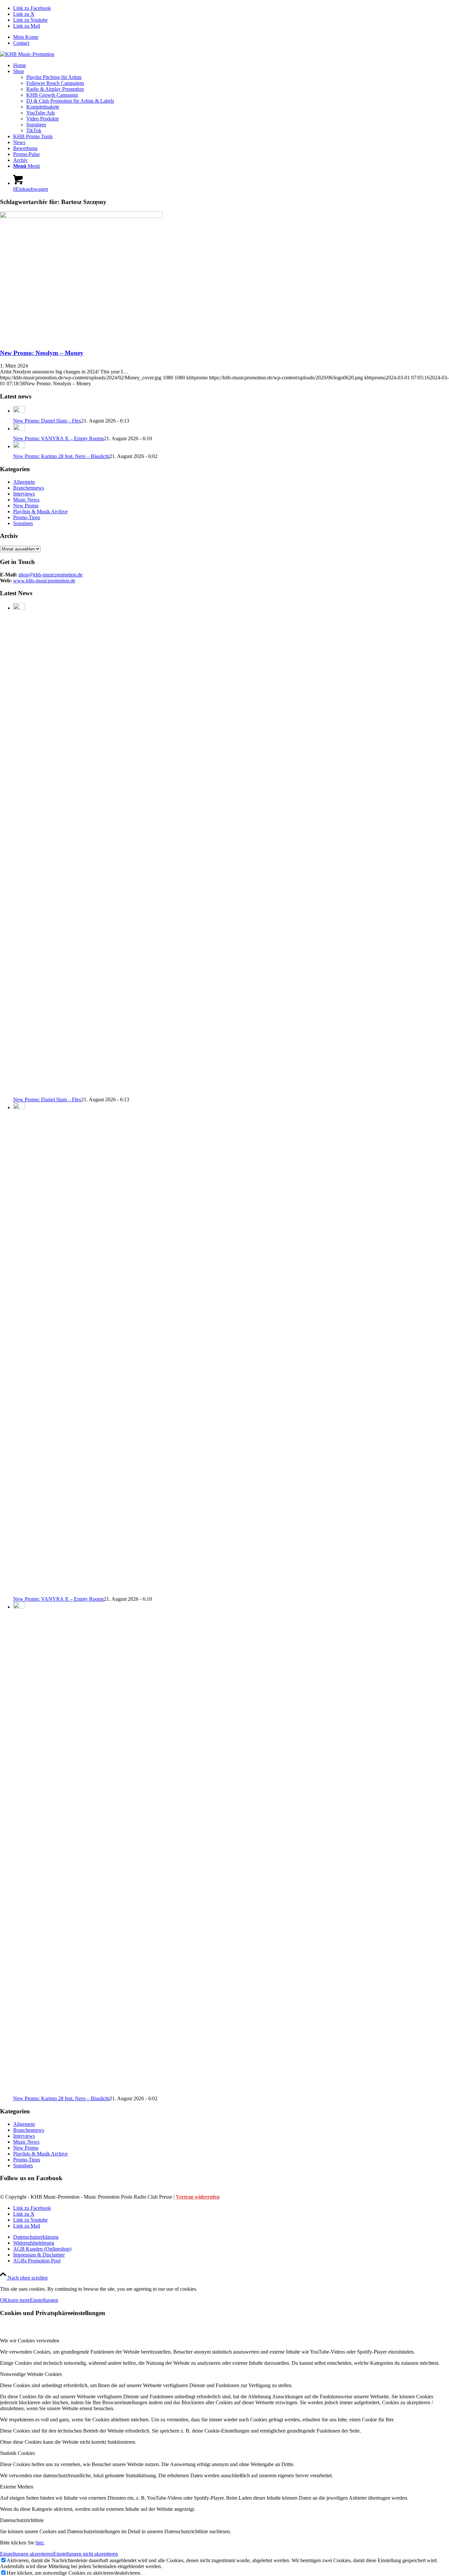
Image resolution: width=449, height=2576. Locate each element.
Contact (21, 43)
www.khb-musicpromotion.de (44, 581)
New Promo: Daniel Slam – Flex (47, 421)
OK (4, 2300)
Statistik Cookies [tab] (17, 2453)
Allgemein (24, 482)
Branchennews (29, 488)
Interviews (24, 494)
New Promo (26, 506)
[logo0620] (27, 54)
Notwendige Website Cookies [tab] (31, 2374)
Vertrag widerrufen (198, 2197)
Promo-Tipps (27, 517)
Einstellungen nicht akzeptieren (86, 2554)
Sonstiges (23, 523)
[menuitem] (231, 37)
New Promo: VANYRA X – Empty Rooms (59, 438)
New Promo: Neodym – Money (42, 353)
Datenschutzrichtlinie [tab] (22, 2520)
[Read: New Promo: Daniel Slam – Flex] (19, 411)
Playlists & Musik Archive (40, 511)
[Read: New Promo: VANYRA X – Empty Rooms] (19, 429)
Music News (26, 500)
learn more (19, 2300)
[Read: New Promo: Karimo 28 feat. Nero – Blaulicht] (19, 446)
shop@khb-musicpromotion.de (50, 575)
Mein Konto (26, 37)
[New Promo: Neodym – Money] (81, 216)
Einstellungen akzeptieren (27, 2554)
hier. (40, 2543)
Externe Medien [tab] (17, 2487)
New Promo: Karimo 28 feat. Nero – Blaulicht (61, 456)
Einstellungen (44, 2300)
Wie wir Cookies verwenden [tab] (30, 2341)
